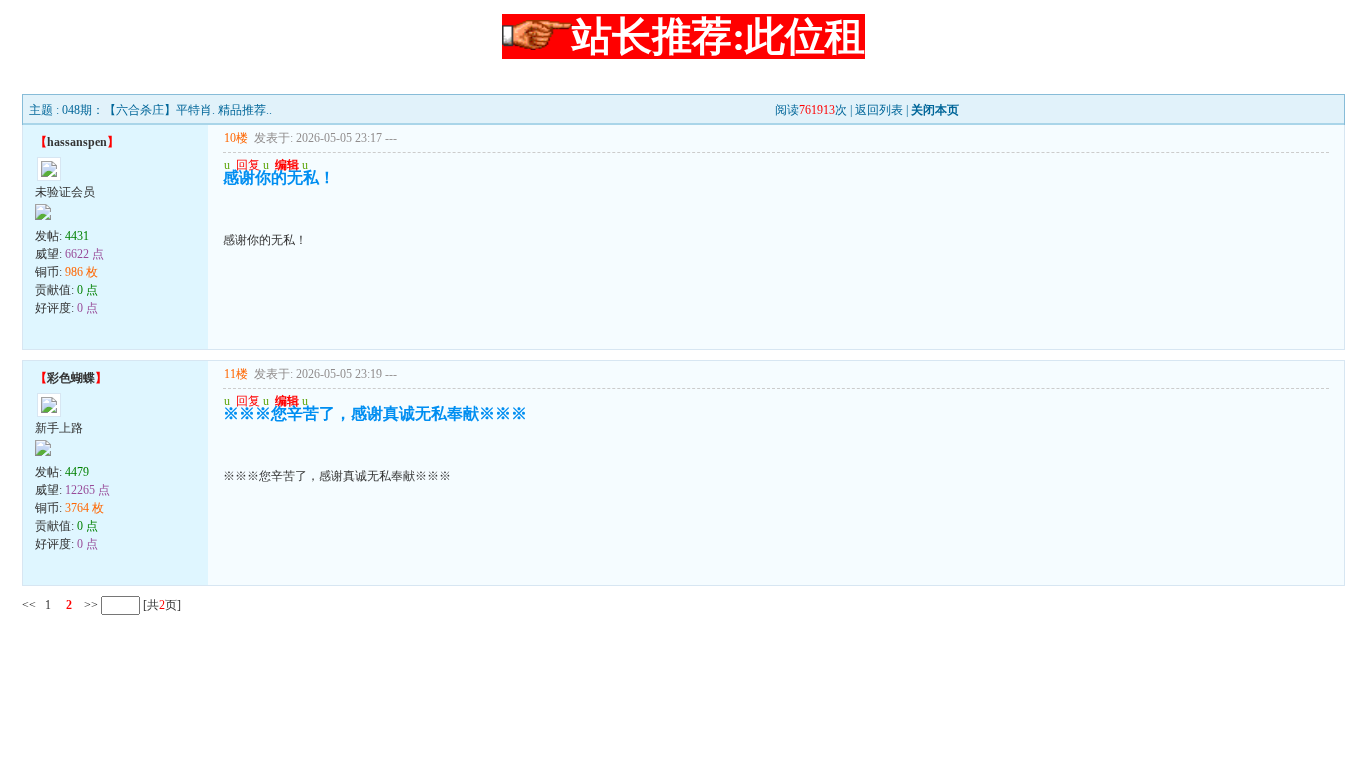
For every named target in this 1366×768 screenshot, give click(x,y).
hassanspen (77, 142)
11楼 (236, 374)
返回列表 (879, 110)
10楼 (236, 138)
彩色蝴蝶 (71, 378)
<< (29, 605)
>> (89, 605)
